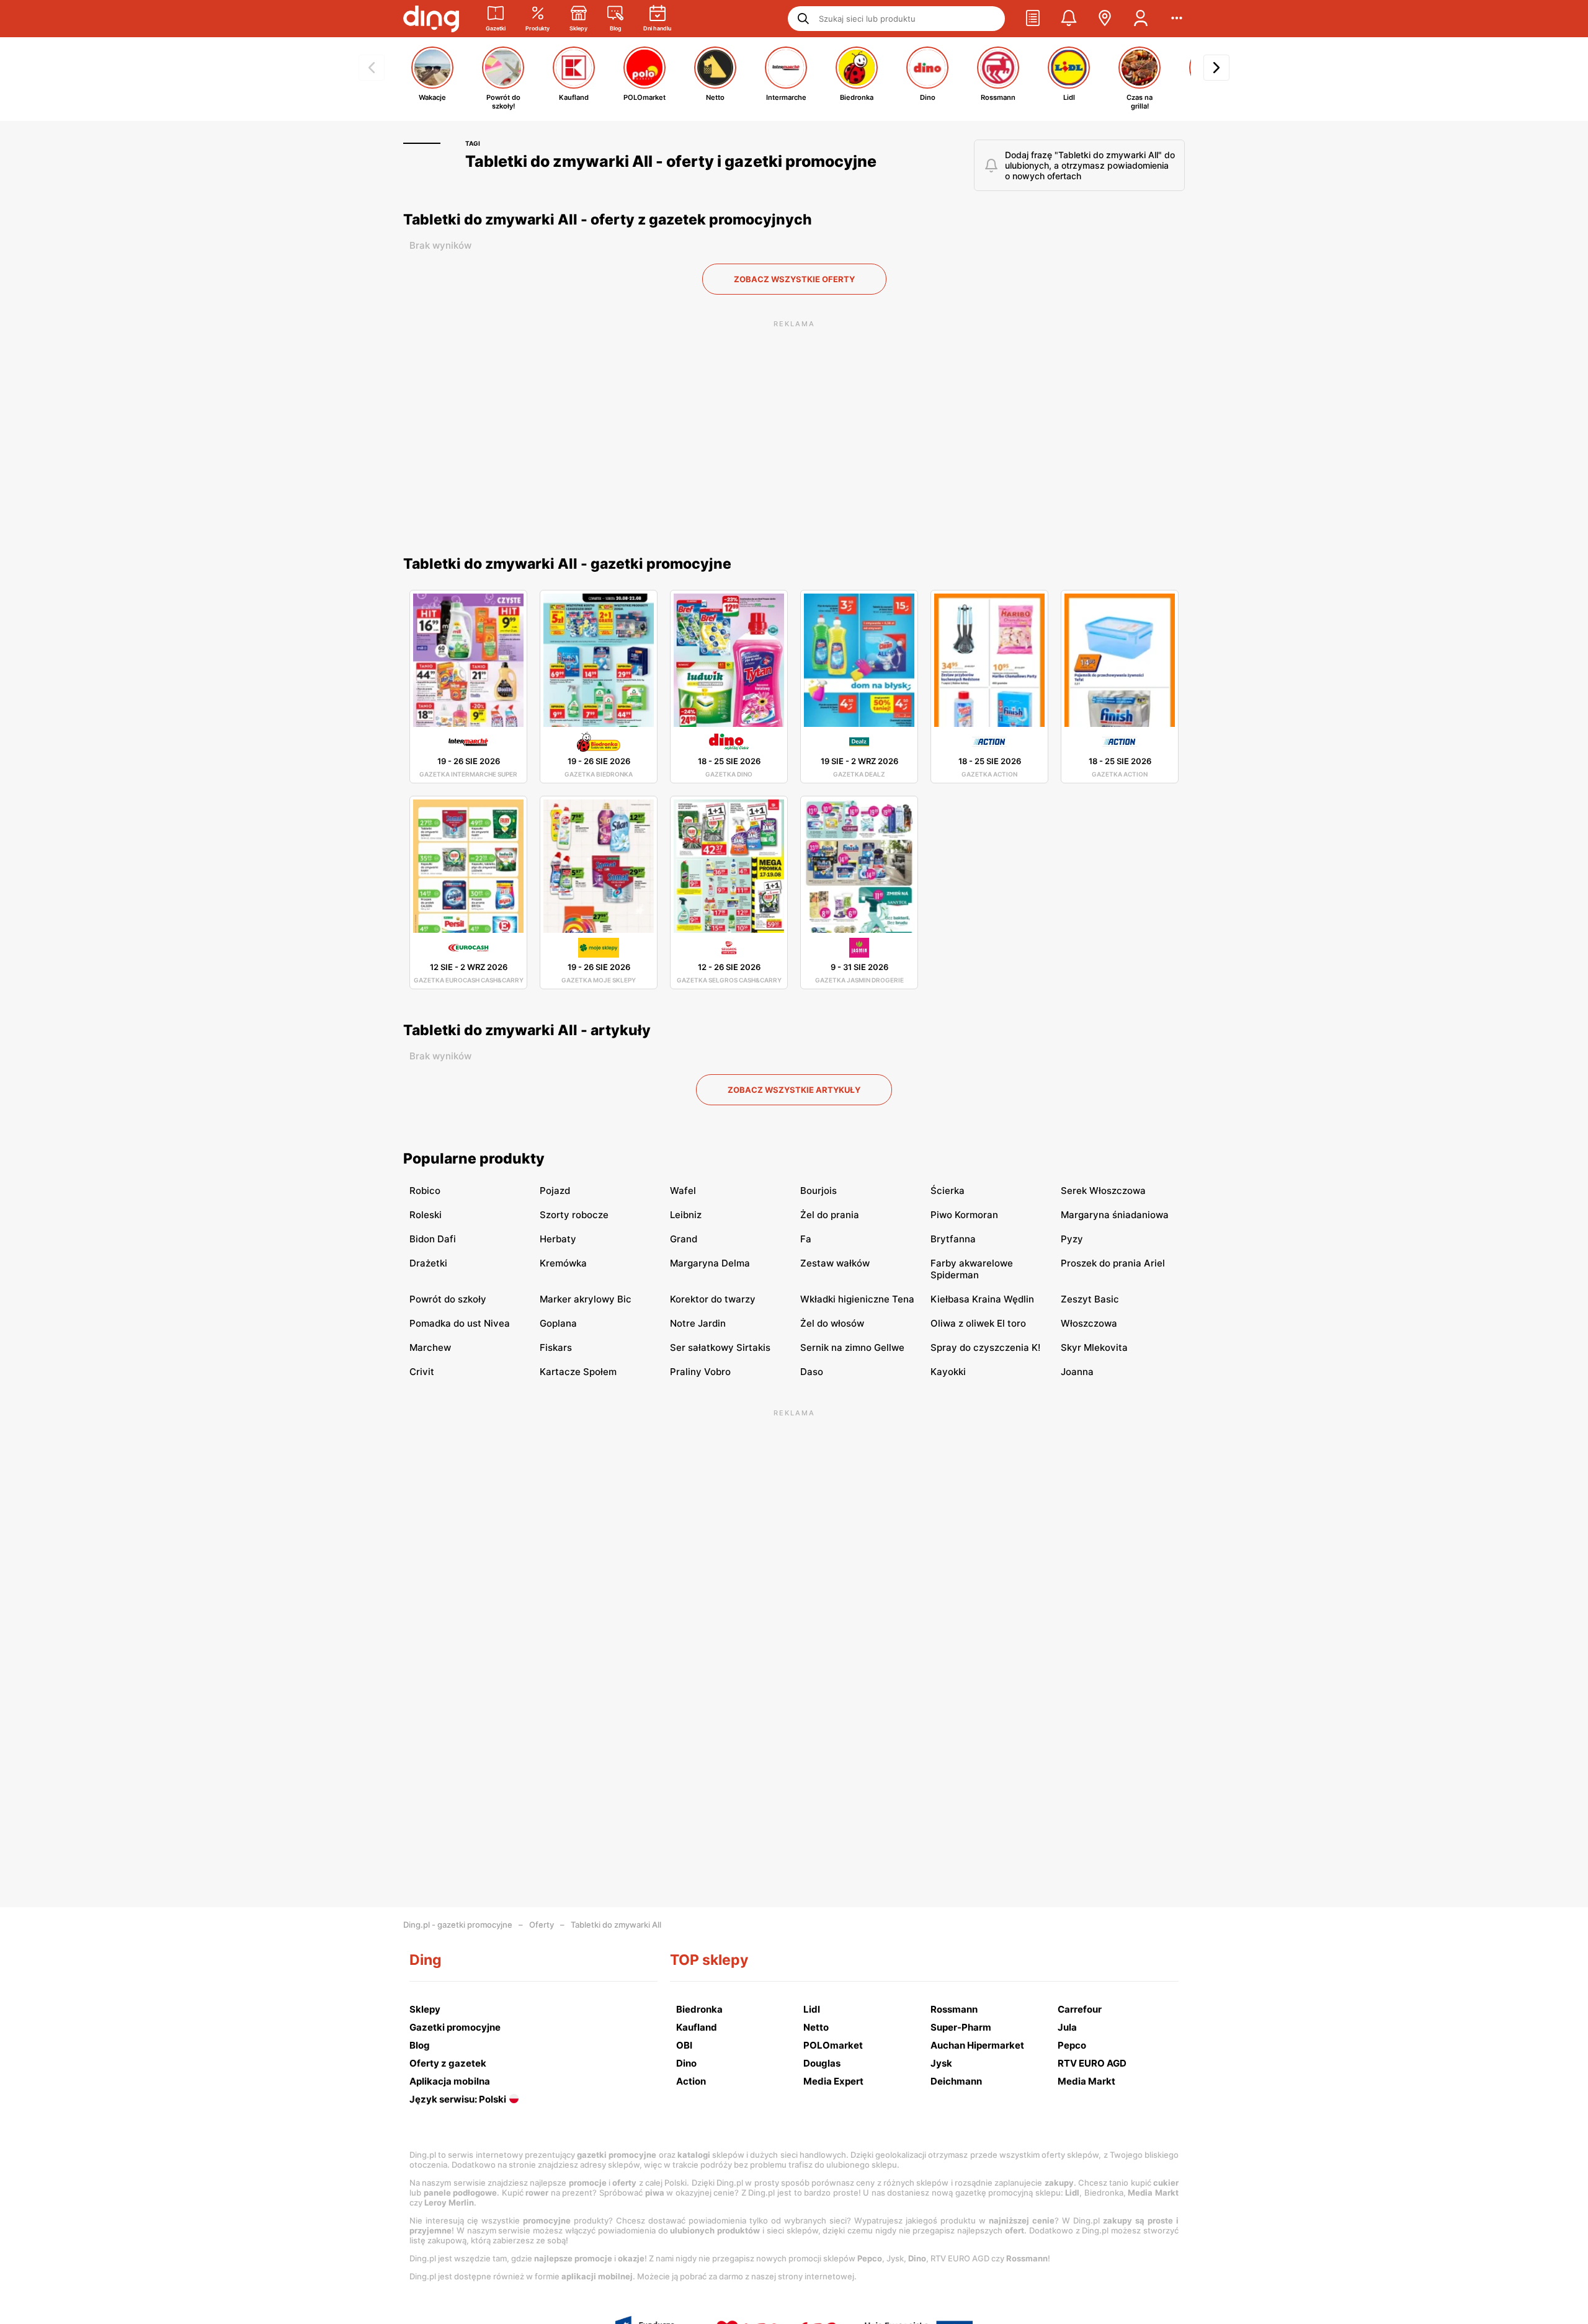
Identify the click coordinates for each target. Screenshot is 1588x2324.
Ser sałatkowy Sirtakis (720, 1347)
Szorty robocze (574, 1215)
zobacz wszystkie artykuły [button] (794, 1090)
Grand (684, 1239)
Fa (806, 1239)
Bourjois (819, 1191)
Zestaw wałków (835, 1263)
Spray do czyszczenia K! (985, 1347)
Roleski (426, 1215)
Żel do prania (830, 1215)
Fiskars (556, 1347)
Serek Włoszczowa (1103, 1191)
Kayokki (948, 1372)
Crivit (422, 1372)
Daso (812, 1372)
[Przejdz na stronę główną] (431, 19)
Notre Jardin (698, 1323)
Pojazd (555, 1191)
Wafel (683, 1191)
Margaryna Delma (710, 1263)
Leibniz (686, 1215)
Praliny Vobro (700, 1372)
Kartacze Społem (578, 1372)
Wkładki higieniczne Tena (857, 1299)
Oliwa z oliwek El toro (978, 1323)
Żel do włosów (832, 1323)
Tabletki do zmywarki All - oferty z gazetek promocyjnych (608, 220)
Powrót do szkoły (448, 1299)
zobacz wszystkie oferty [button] (794, 279)
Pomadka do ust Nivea (460, 1323)
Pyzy (1072, 1239)
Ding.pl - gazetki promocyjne (458, 1925)
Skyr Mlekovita (1094, 1347)
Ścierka (948, 1191)
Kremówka (563, 1263)
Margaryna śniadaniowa (1115, 1215)
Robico (425, 1191)
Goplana (558, 1323)
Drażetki (428, 1263)
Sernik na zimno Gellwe (852, 1347)
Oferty (542, 1925)
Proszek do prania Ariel (1113, 1263)
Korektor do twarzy (713, 1299)
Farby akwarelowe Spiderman (972, 1269)
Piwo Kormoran (964, 1215)
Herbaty (558, 1239)
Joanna (1077, 1372)
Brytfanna (953, 1239)
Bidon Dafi (433, 1239)
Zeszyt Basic (1090, 1299)
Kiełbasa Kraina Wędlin (982, 1299)
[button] (1033, 19)
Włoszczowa (1089, 1323)
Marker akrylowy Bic (586, 1299)
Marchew (430, 1347)
